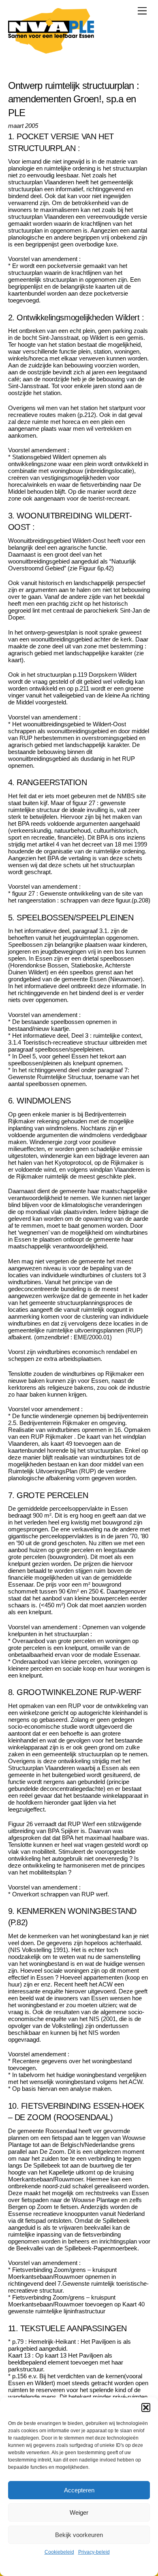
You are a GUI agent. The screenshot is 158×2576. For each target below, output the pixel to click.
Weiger (79, 2512)
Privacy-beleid (94, 2552)
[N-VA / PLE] (51, 50)
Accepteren (79, 2490)
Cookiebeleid (59, 2552)
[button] (146, 2408)
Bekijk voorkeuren (79, 2535)
